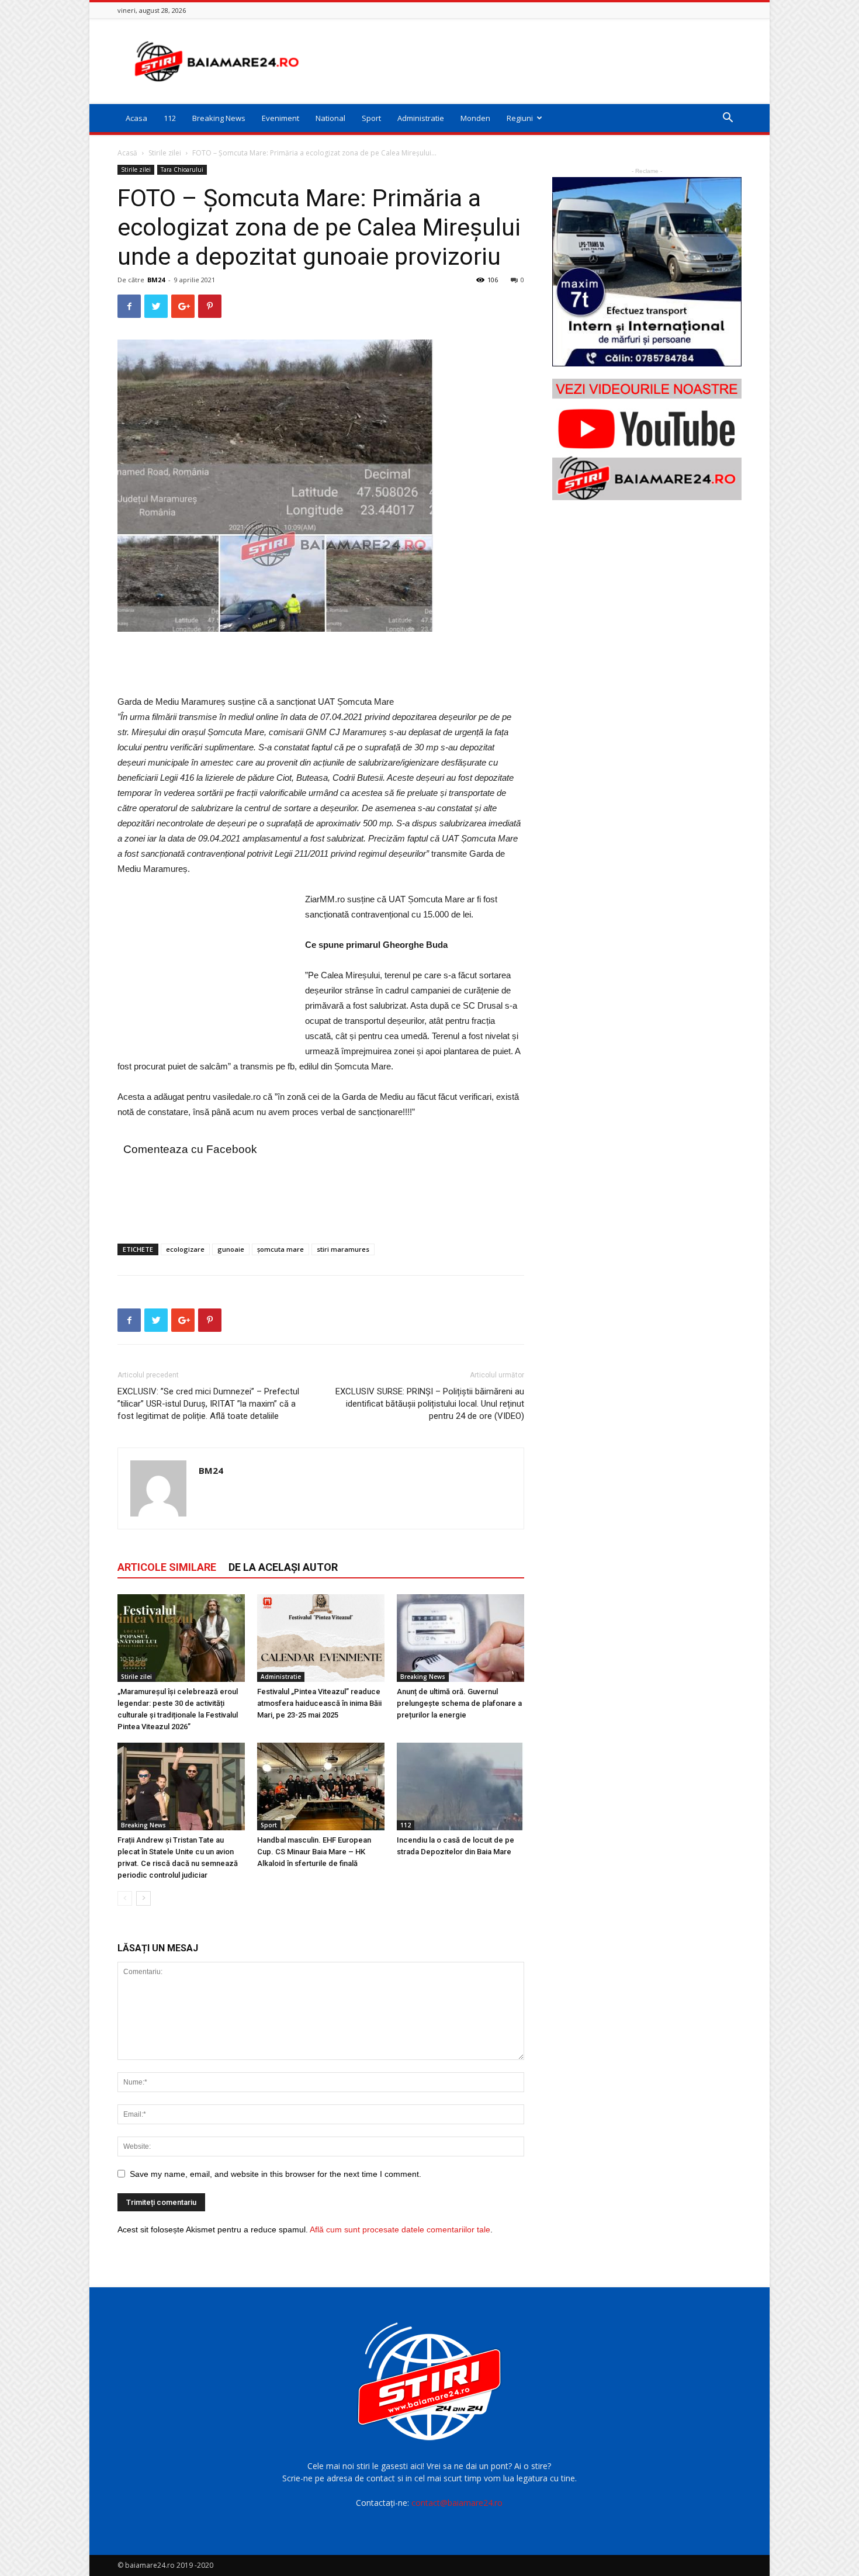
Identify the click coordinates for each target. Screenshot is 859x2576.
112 (170, 118)
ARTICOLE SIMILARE (167, 1567)
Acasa (136, 118)
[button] (728, 119)
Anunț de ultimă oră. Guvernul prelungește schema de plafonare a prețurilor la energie (459, 1703)
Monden (475, 118)
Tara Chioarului (182, 169)
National (330, 118)
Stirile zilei (165, 153)
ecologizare (185, 1249)
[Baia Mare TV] (647, 439)
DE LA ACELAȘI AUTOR (283, 1567)
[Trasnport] (647, 272)
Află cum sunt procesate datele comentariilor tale (400, 2229)
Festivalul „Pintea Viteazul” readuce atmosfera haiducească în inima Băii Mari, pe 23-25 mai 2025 (319, 1703)
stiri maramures (343, 1249)
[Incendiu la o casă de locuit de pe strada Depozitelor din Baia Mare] (460, 1786)
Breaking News (219, 118)
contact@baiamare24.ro (457, 2503)
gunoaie (231, 1249)
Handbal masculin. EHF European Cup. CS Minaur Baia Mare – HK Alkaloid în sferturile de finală (314, 1852)
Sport (371, 118)
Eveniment (280, 118)
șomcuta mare (280, 1249)
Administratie (421, 118)
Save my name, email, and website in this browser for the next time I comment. (276, 2174)
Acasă (127, 153)
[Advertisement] (529, 61)
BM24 (156, 280)
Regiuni (520, 118)
